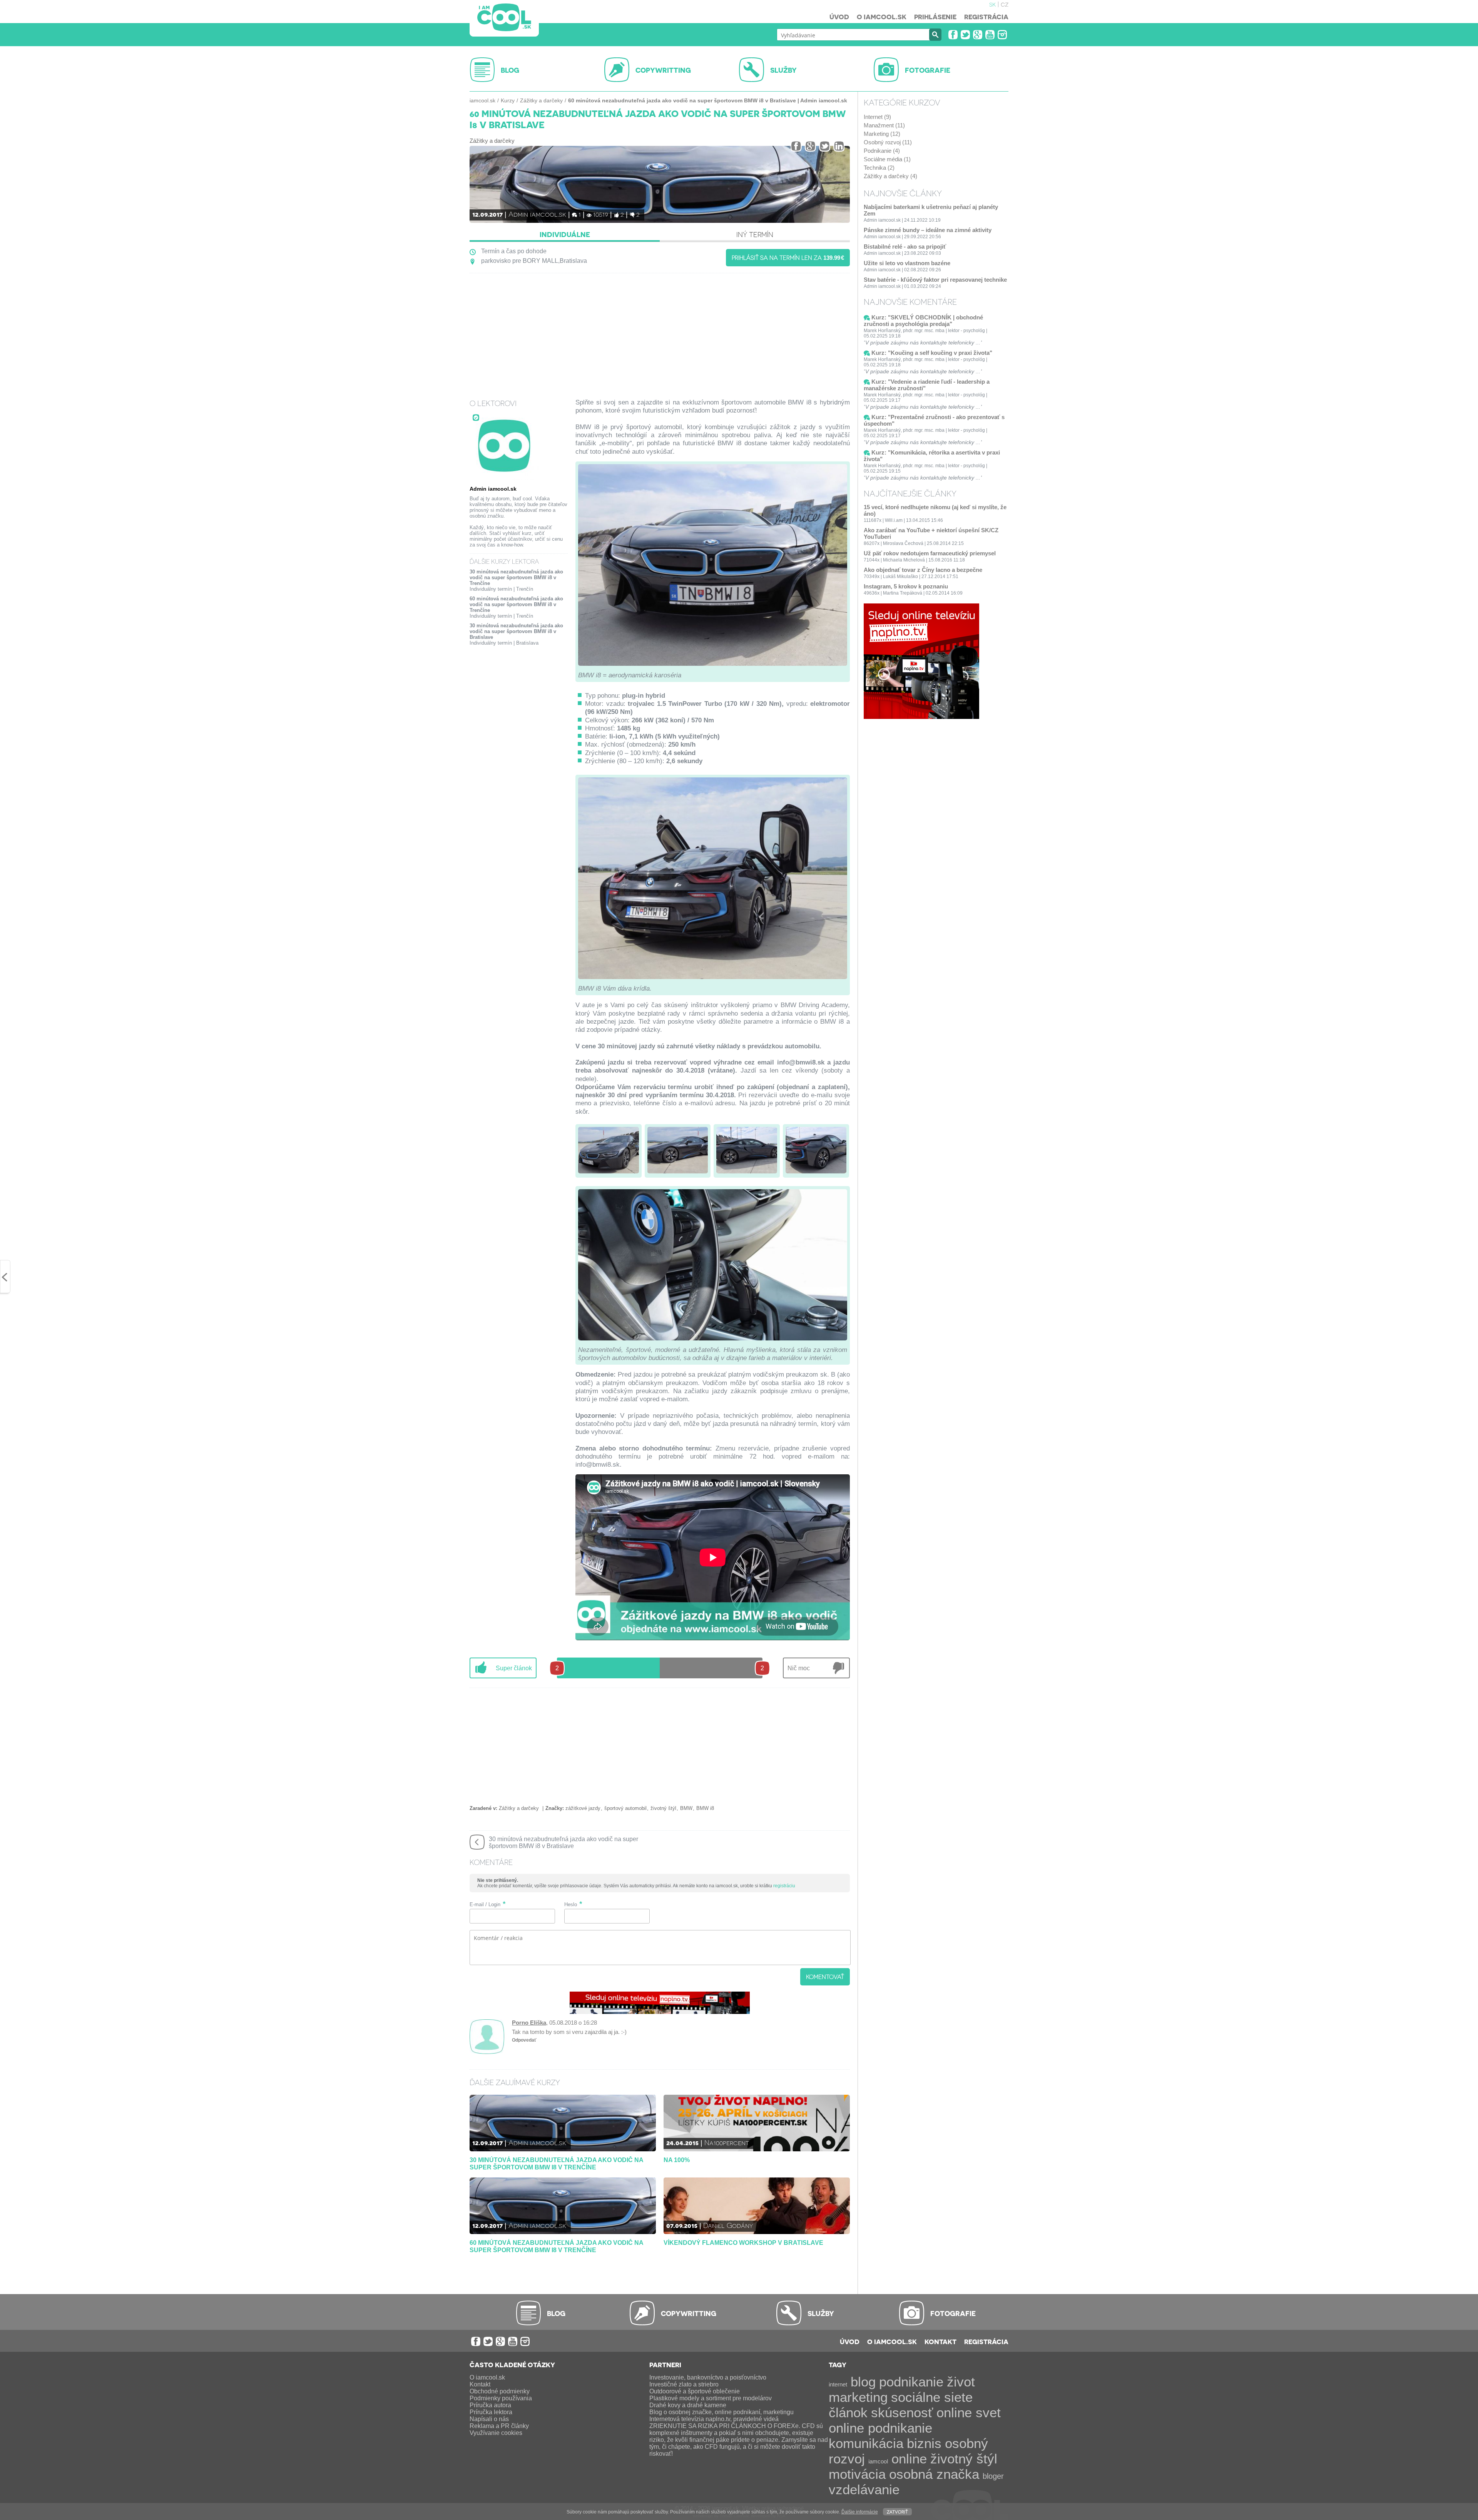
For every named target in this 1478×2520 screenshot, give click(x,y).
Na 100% (677, 2160)
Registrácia (986, 17)
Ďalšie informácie (860, 2512)
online (909, 2459)
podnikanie (911, 2382)
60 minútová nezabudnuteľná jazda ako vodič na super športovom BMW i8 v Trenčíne (516, 604)
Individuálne (565, 234)
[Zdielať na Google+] (810, 146)
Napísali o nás (489, 2419)
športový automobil (625, 1808)
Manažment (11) (884, 125)
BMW (686, 1808)
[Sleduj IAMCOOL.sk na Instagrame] (1002, 35)
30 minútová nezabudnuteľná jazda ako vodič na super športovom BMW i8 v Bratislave (516, 631)
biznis (924, 2443)
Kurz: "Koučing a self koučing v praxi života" (932, 353)
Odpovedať (524, 2040)
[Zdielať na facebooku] (796, 146)
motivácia (857, 2474)
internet (838, 2384)
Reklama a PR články (499, 2426)
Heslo (571, 1904)
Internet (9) (877, 117)
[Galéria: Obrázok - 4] (816, 1151)
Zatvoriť (897, 2511)
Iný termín (755, 234)
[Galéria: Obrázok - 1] (609, 1151)
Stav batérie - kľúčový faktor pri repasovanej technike (935, 280)
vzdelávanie (864, 2489)
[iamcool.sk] (504, 18)
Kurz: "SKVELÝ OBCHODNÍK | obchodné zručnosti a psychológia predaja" (923, 321)
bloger (993, 2476)
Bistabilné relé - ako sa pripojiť (905, 246)
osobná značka (934, 2474)
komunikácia (866, 2443)
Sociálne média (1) (887, 159)
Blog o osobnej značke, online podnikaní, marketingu (721, 2412)
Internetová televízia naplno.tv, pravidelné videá (714, 2419)
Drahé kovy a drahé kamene (688, 2405)
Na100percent (727, 2142)
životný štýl (663, 1808)
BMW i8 (705, 1808)
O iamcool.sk (882, 17)
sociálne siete (932, 2397)
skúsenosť (902, 2412)
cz (1005, 4)
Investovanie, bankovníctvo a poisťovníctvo (708, 2377)
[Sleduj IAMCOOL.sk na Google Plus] (978, 35)
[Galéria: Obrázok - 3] (747, 1151)
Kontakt (940, 2341)
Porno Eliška (529, 2023)
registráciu (784, 1886)
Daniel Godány (728, 2225)
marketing (858, 2397)
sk (992, 4)
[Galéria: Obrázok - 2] (678, 1151)
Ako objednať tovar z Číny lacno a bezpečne (923, 570)
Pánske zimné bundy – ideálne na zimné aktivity (928, 230)
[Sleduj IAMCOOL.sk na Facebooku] (953, 35)
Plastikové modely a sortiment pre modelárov (711, 2398)
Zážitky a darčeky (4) (890, 176)
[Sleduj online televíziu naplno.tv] (660, 2012)
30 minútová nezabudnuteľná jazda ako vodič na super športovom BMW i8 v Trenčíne (516, 577)
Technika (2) (879, 168)
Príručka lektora (491, 2412)
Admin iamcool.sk (537, 214)
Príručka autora (490, 2405)
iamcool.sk (482, 100)
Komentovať (825, 1977)
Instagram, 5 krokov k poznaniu (906, 586)
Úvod (839, 17)
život (961, 2382)
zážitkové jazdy (583, 1808)
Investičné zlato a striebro (684, 2384)
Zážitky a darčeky (541, 100)
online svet (969, 2412)
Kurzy (508, 100)
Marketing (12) (882, 134)
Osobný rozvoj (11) (888, 142)
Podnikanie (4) (882, 151)
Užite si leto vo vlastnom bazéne (907, 263)
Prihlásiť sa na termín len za (788, 257)
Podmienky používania (501, 2398)
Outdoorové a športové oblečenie (695, 2391)
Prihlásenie (935, 17)
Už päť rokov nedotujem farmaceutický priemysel (930, 553)
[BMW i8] (713, 668)
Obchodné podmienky (500, 2391)
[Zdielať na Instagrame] (839, 146)
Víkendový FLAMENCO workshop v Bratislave (743, 2243)
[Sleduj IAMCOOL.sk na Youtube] (990, 35)
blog (863, 2382)
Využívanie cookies (496, 2433)
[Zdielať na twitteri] (825, 146)
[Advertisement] (660, 331)
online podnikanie (880, 2428)
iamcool (878, 2461)
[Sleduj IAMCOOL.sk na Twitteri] (965, 35)
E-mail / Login (485, 1904)
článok (848, 2412)
